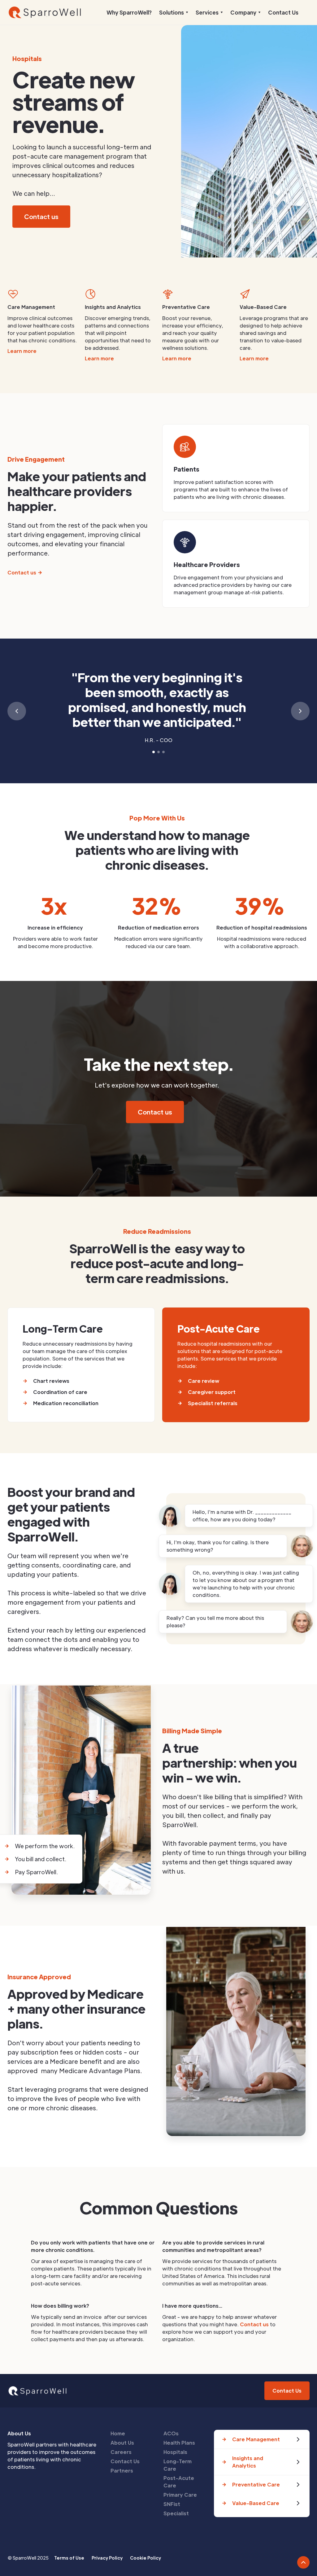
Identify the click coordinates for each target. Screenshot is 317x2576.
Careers (121, 2452)
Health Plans (179, 2443)
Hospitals (175, 2452)
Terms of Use (69, 2558)
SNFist (172, 2504)
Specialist (176, 2513)
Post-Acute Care (179, 2482)
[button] (174, 12)
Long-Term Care (178, 2465)
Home (118, 2433)
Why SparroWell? (129, 12)
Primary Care (180, 2495)
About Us (122, 2443)
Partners (122, 2470)
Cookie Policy (145, 2558)
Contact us (254, 2324)
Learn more (22, 351)
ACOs (171, 2433)
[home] (46, 12)
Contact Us (283, 12)
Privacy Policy (107, 2558)
